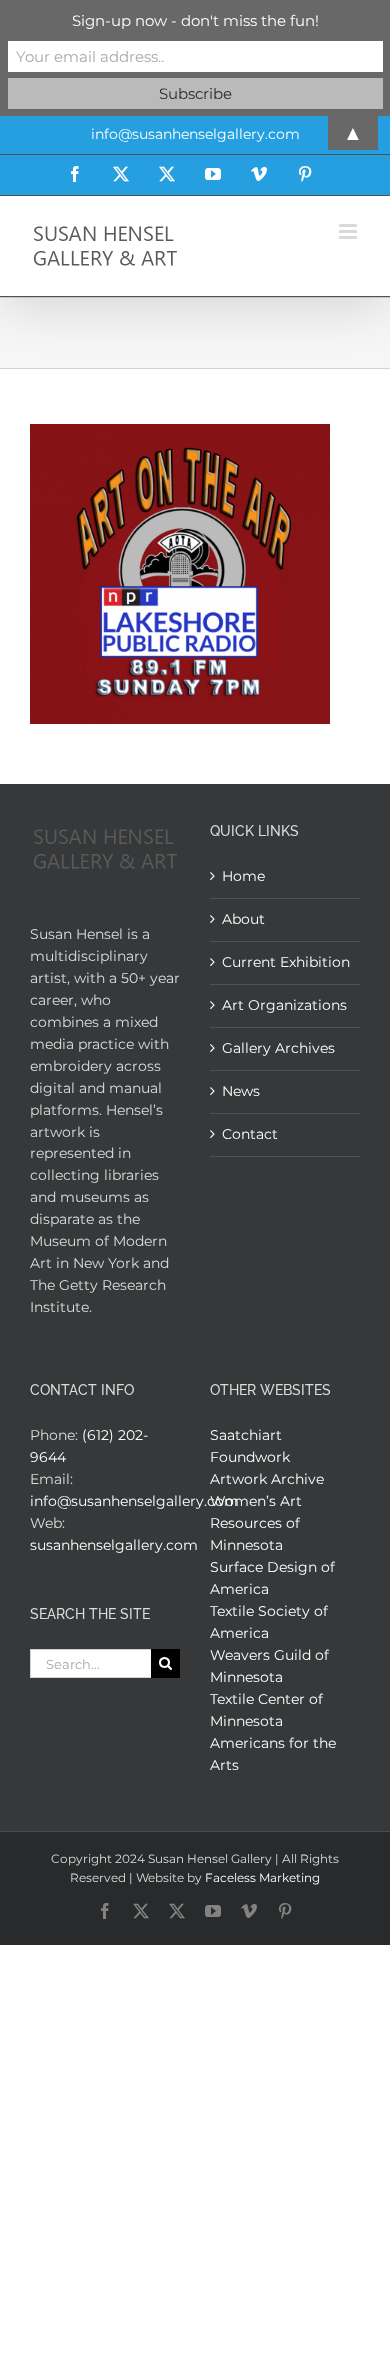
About (243, 919)
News (241, 1091)
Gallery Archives (278, 1048)
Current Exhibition (286, 962)
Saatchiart (246, 1435)
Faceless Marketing (262, 1877)
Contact (250, 1134)
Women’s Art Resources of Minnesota (256, 1523)
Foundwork (250, 1457)
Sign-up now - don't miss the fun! (195, 20)
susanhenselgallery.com (114, 1545)
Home (243, 876)
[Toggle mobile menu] (349, 231)
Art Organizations (284, 1005)
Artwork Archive (267, 1479)
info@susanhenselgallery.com (134, 1501)
